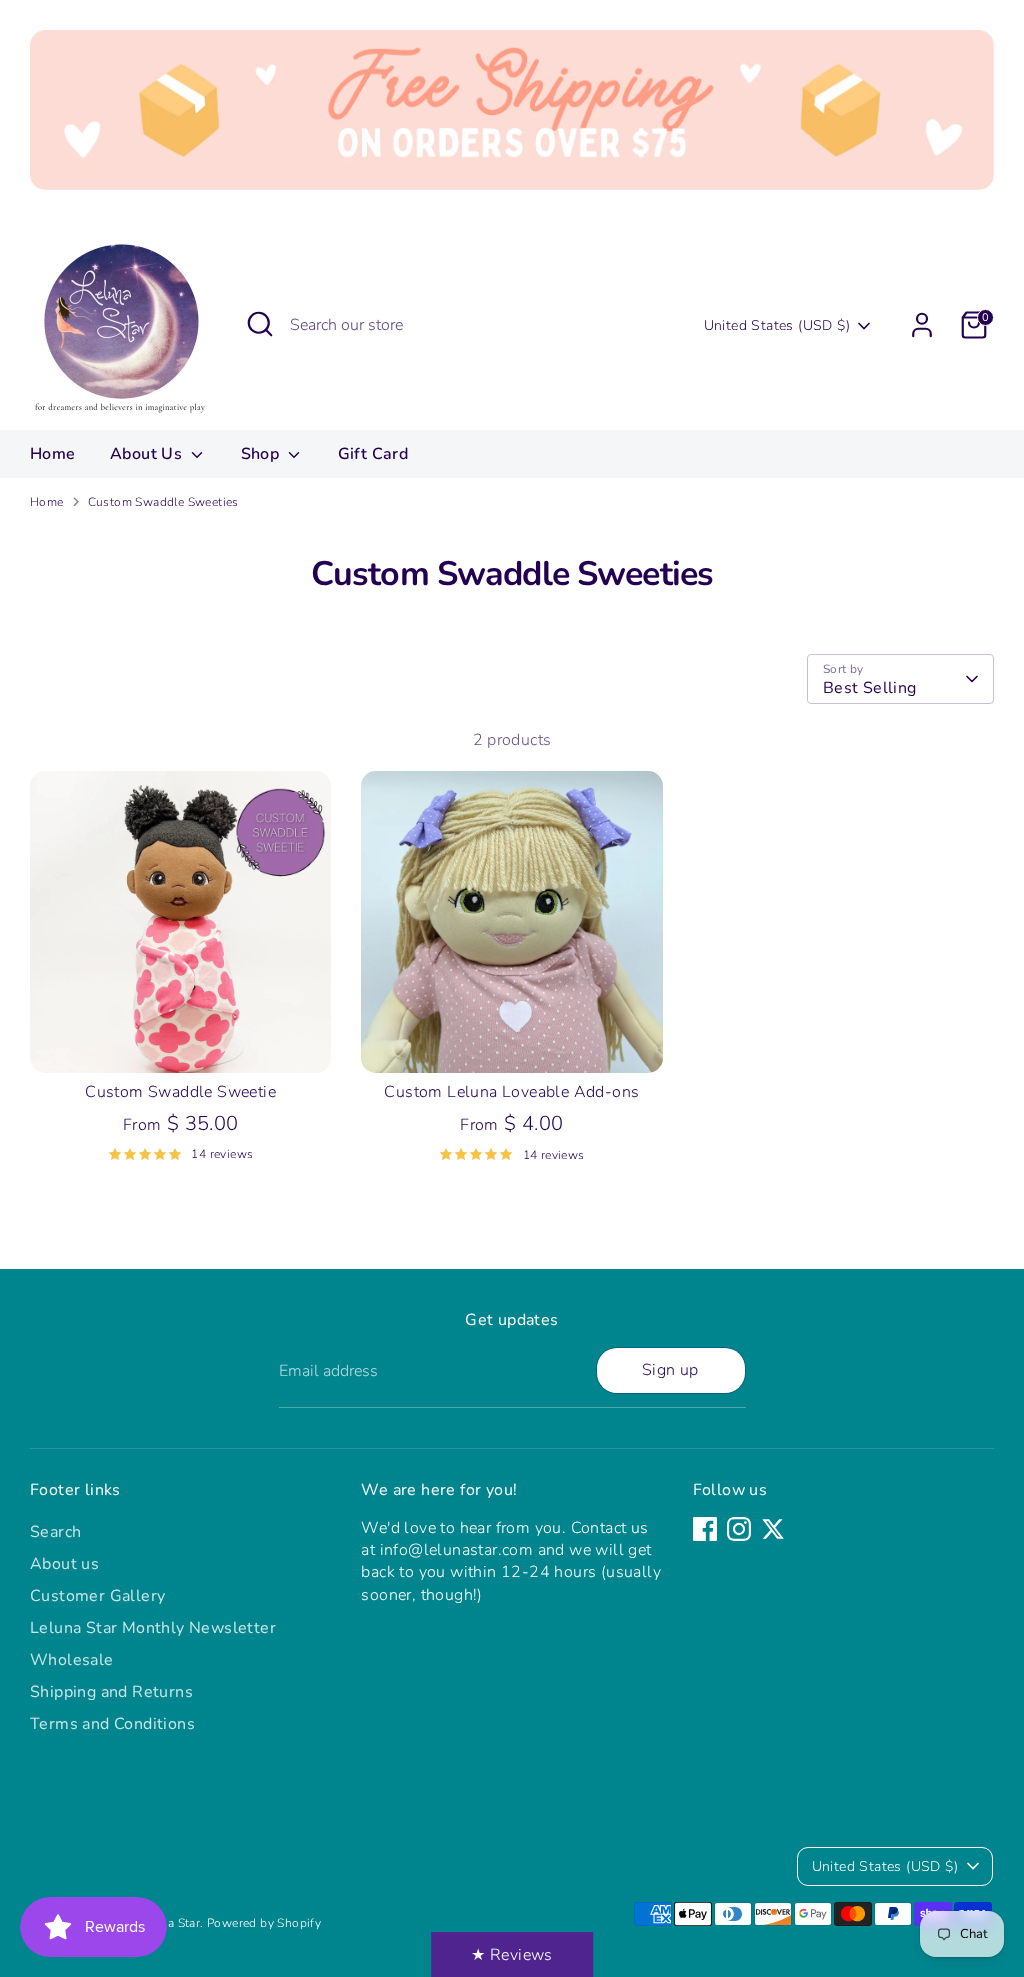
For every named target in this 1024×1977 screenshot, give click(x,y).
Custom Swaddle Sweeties (163, 502)
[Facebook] (705, 1529)
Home (53, 454)
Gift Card (373, 454)
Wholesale (72, 1660)
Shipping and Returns (111, 1692)
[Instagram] (739, 1529)
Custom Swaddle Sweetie (180, 1092)
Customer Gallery (97, 1596)
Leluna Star (168, 1923)
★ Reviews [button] (512, 1955)
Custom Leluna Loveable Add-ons (511, 1092)
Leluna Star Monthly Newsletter (153, 1628)
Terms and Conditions (112, 1724)
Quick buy (182, 1039)
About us (64, 1564)
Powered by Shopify (264, 1923)
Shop (262, 454)
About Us (148, 454)
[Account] (922, 325)
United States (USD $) (777, 325)
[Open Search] (260, 324)
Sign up (670, 1370)
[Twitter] (773, 1529)
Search (55, 1532)
